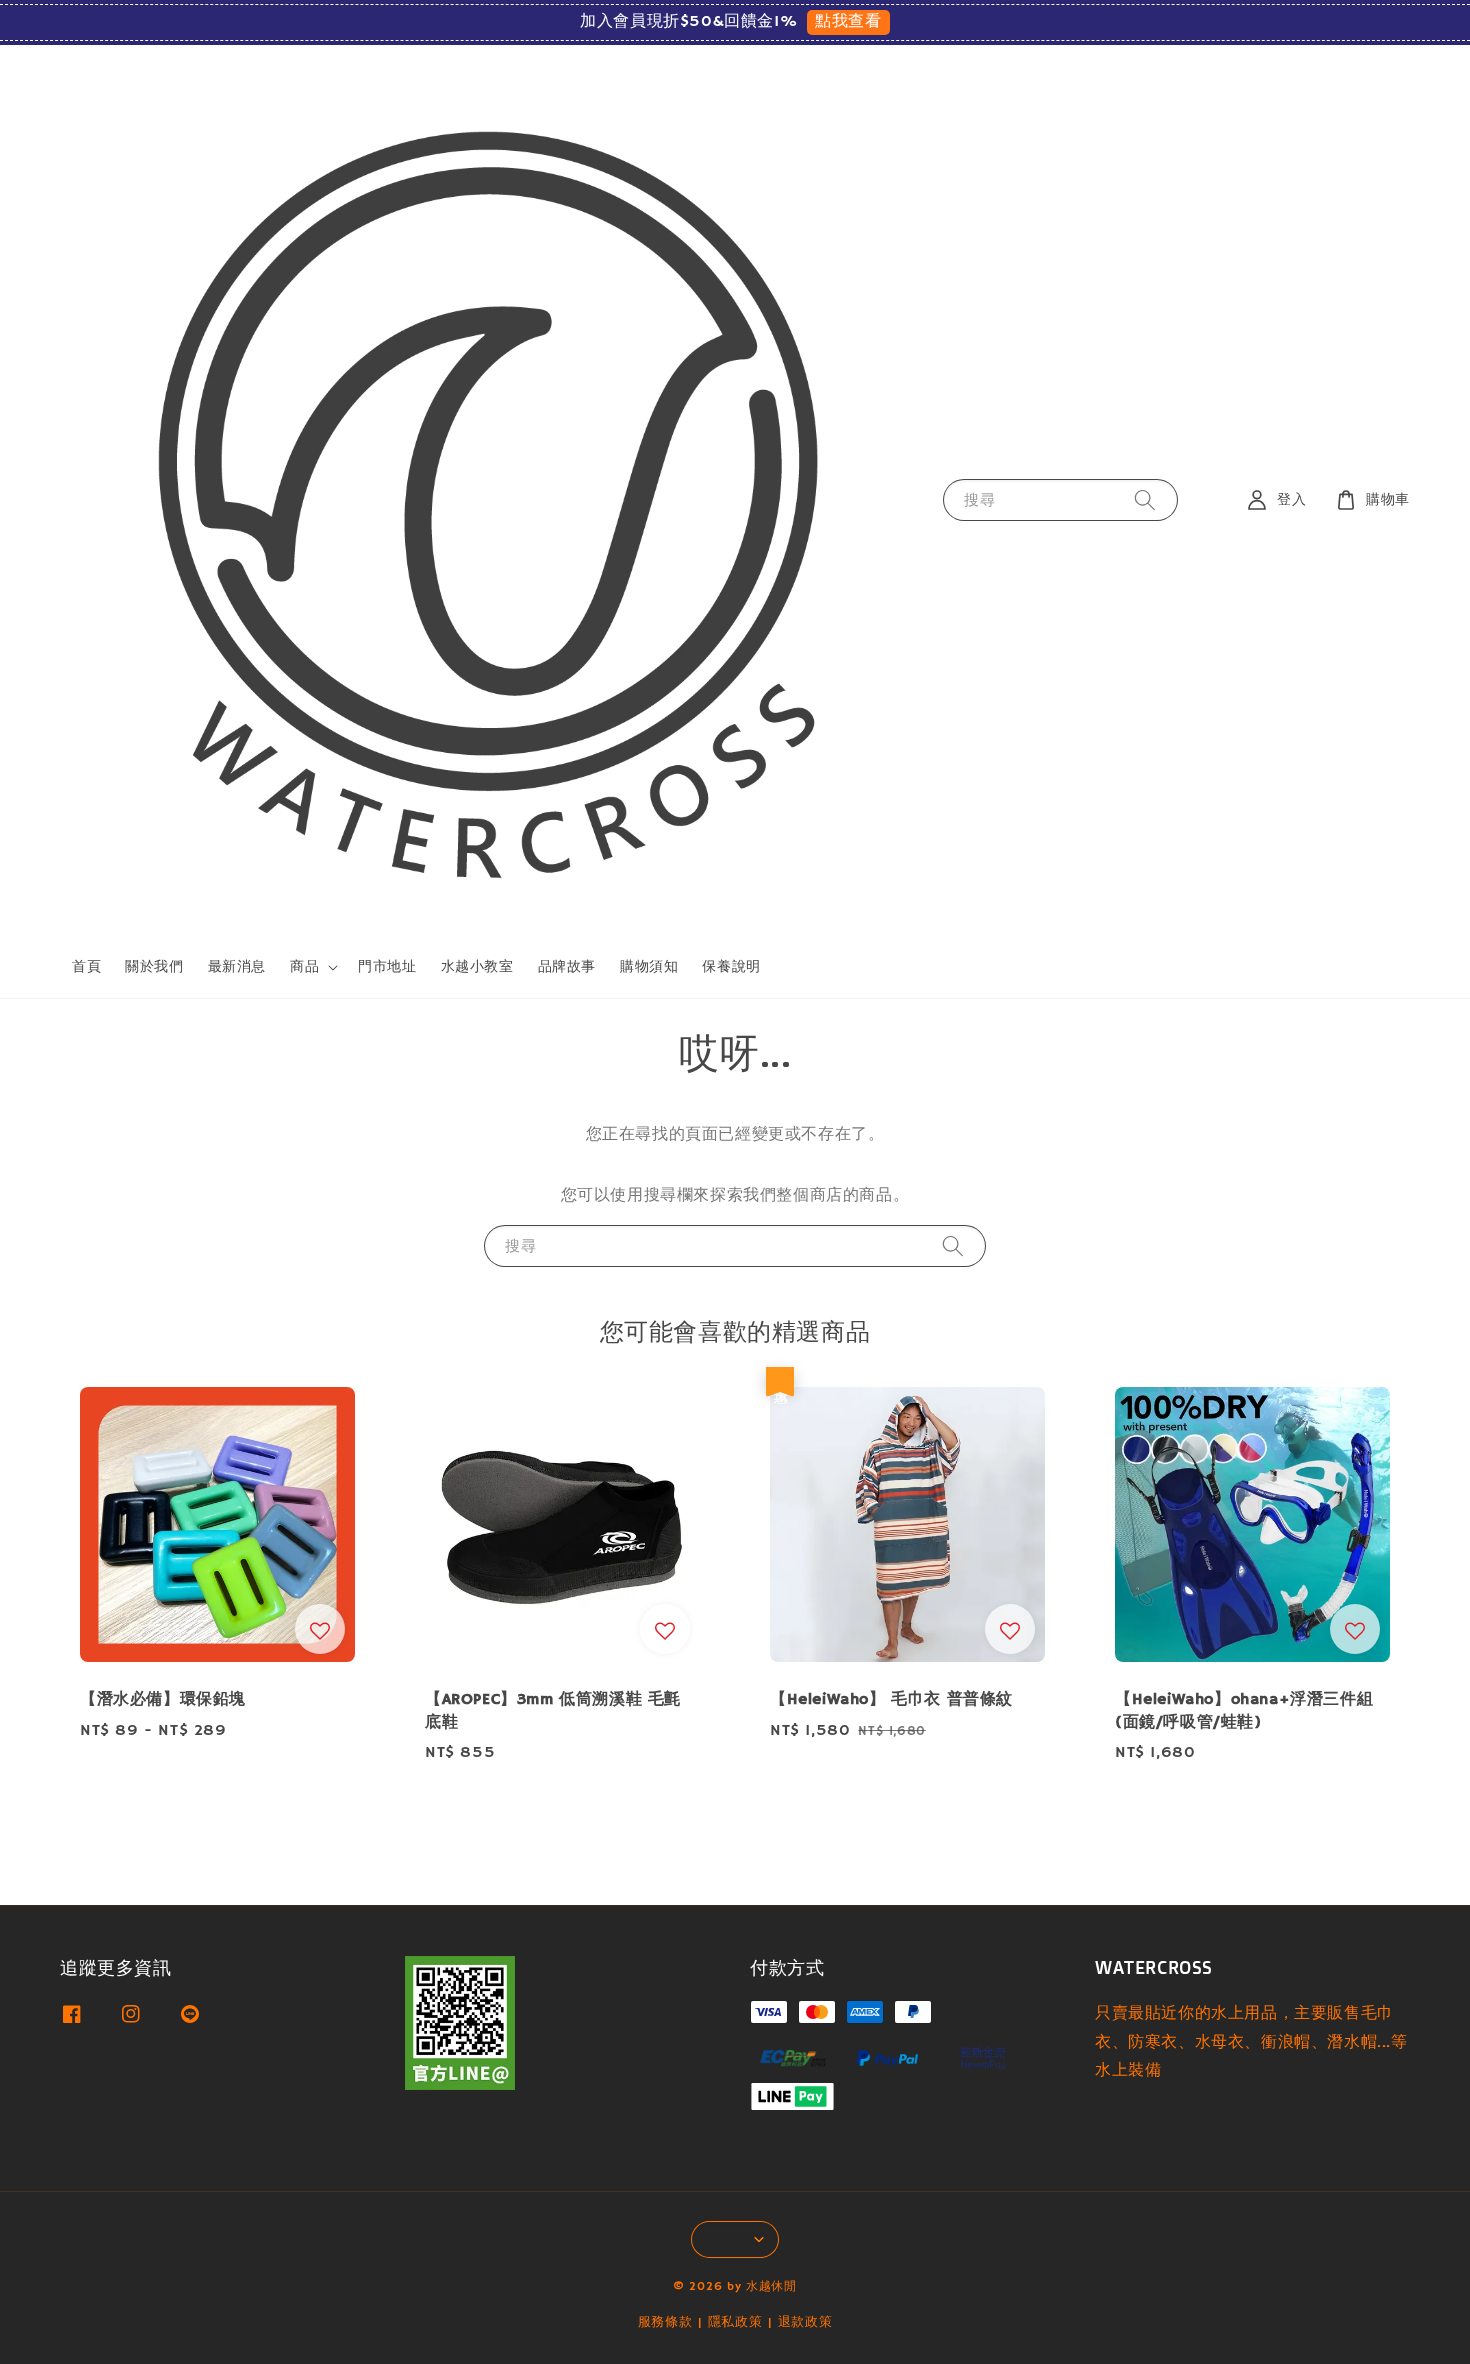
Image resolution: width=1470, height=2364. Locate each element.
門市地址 (387, 967)
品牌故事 (567, 967)
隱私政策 (735, 2322)
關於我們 (154, 967)
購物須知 (649, 967)
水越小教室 (477, 967)
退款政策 (805, 2322)
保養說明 (731, 967)
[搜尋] (1145, 499)
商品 (304, 967)
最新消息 (237, 967)
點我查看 (848, 22)
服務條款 (665, 2322)
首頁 (86, 967)
